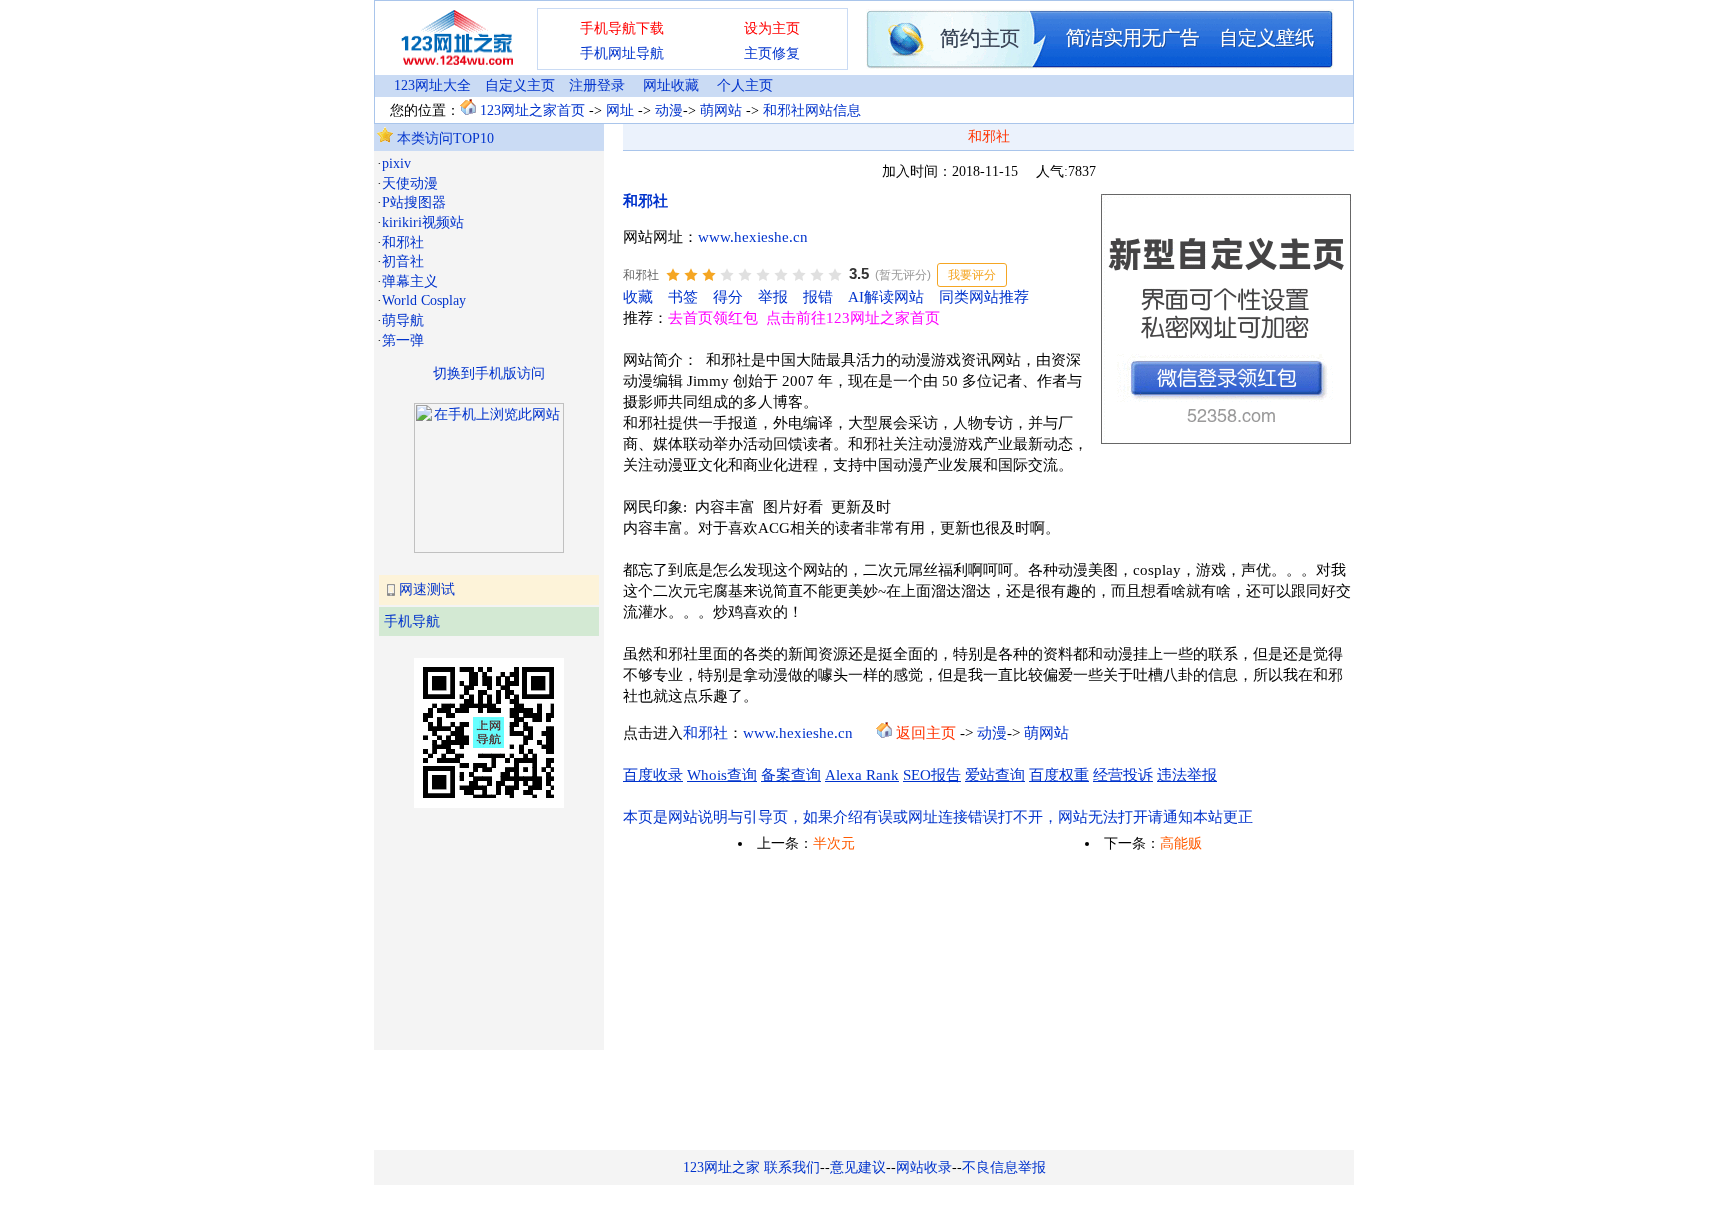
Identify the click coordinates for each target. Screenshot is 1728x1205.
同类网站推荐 (984, 297)
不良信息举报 (1004, 1167)
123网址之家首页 (532, 110)
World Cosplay (424, 300)
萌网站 (721, 110)
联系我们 (792, 1167)
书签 (683, 297)
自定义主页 (520, 85)
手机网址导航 (622, 53)
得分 (728, 297)
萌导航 (403, 320)
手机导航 (412, 621)
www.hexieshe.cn (753, 237)
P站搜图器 (414, 202)
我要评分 (972, 275)
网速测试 (427, 589)
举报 (773, 297)
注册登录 (597, 85)
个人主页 (745, 85)
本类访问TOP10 (443, 138)
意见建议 (858, 1167)
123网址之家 (721, 1167)
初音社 (403, 261)
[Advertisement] (477, 927)
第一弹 (403, 340)
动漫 (669, 110)
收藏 (638, 297)
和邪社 (403, 242)
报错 (818, 297)
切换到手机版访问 (489, 373)
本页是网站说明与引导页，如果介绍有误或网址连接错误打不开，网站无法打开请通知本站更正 (938, 817)
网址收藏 (671, 85)
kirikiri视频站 (423, 222)
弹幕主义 (410, 281)
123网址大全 (432, 85)
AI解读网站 (886, 297)
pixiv (396, 163)
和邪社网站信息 (812, 110)
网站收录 (924, 1167)
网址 (620, 110)
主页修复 (772, 53)
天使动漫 (410, 183)
